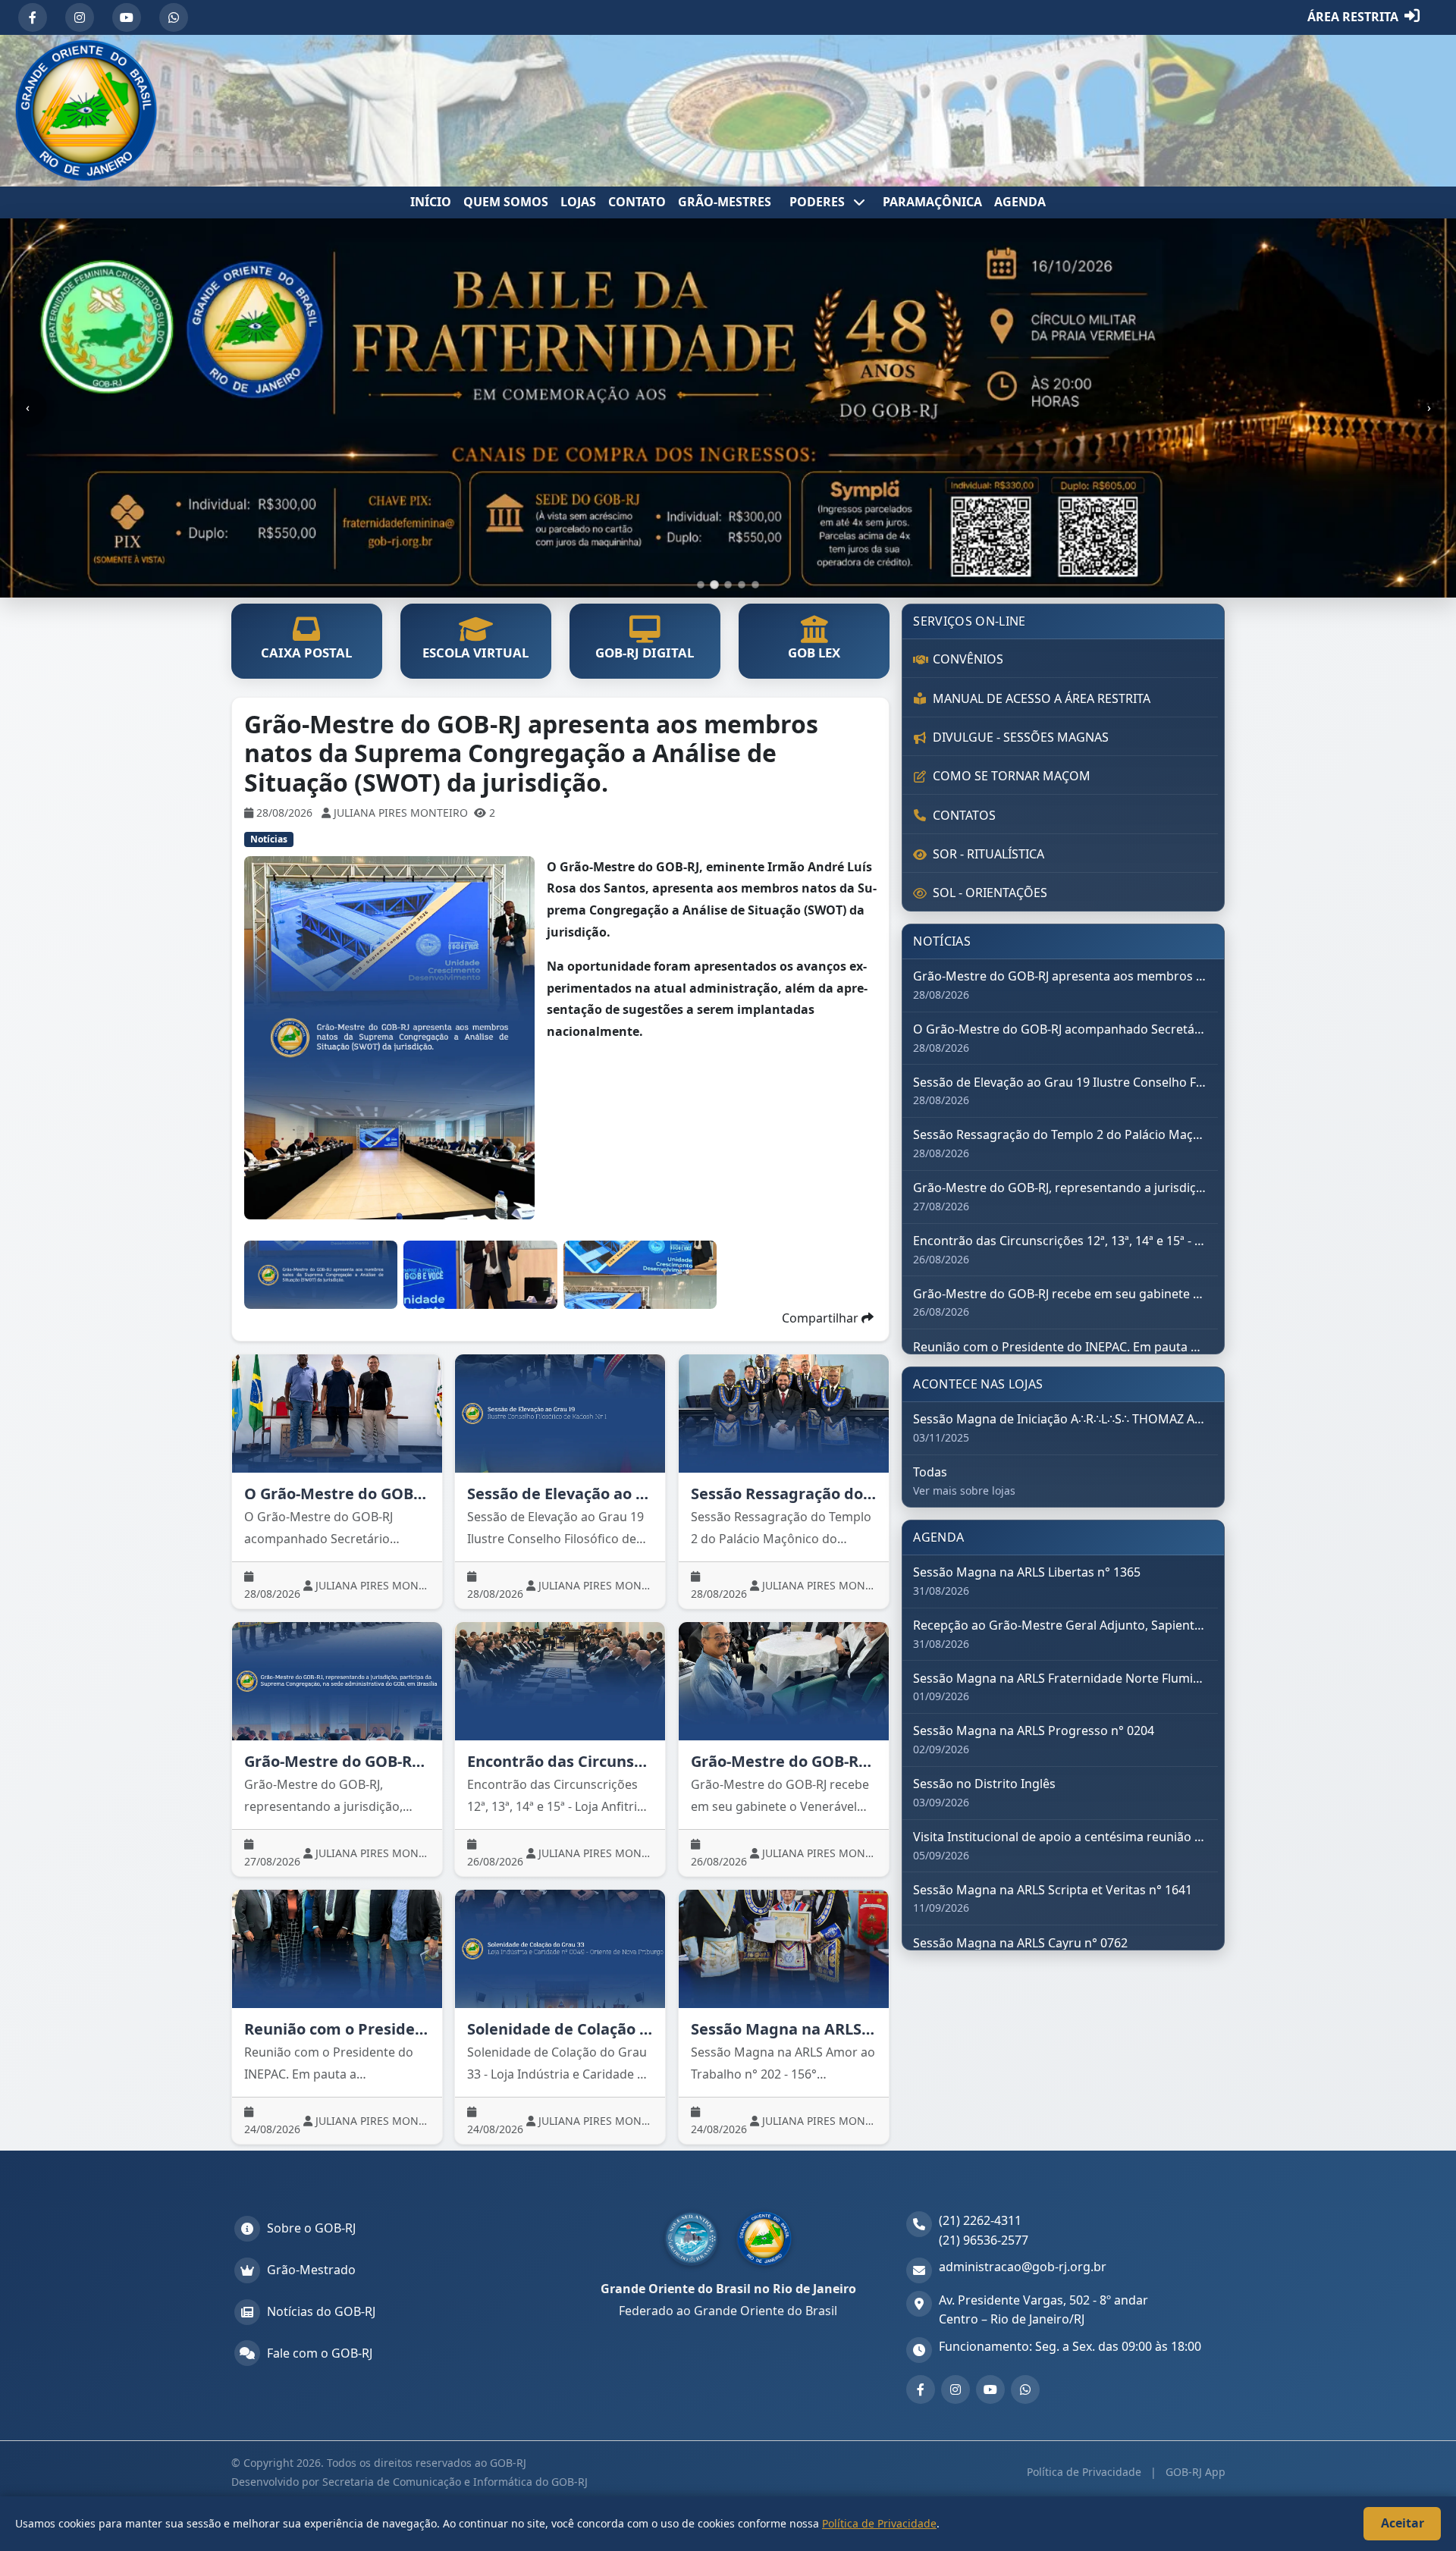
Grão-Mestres (725, 202)
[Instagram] (80, 17)
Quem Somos (506, 202)
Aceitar (1403, 2523)
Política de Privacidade (1086, 2472)
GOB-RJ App (1194, 2472)
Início (431, 202)
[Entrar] (1412, 17)
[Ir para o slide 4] (742, 585)
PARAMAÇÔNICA (932, 202)
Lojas (578, 202)
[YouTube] (127, 17)
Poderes (819, 202)
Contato (637, 202)
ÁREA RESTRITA (1353, 17)
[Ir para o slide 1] (701, 585)
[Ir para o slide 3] (728, 585)
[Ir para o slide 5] (755, 585)
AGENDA (1020, 202)
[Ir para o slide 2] (714, 585)
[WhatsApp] (174, 17)
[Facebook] (33, 17)
